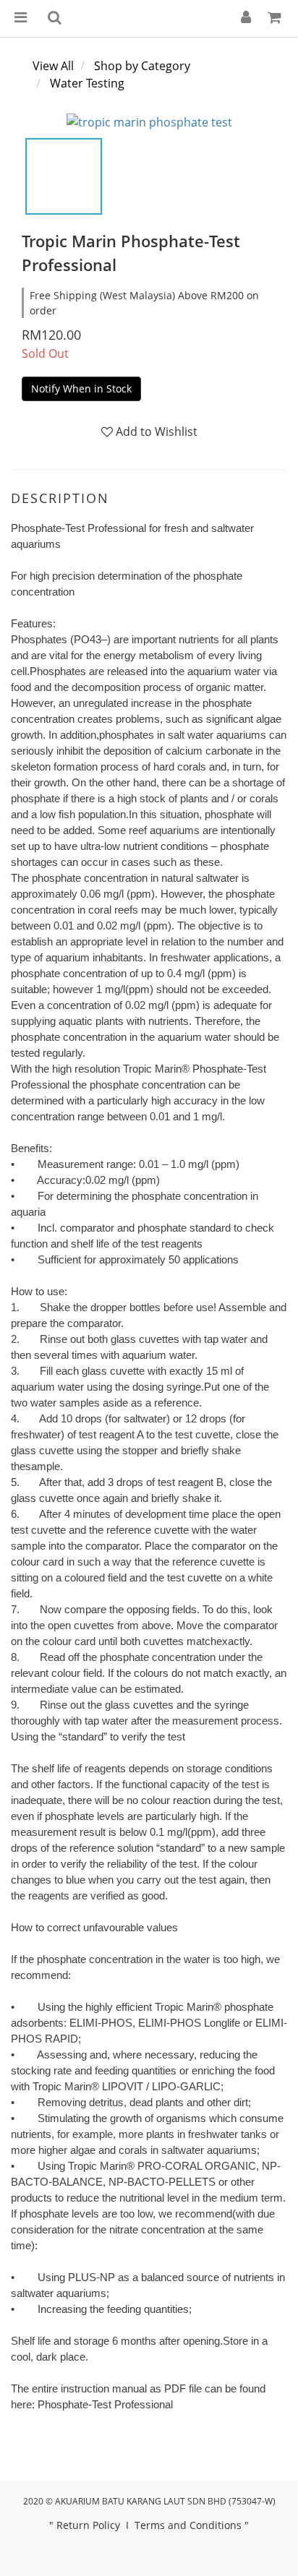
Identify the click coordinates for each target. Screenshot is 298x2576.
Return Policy (88, 2525)
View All (53, 66)
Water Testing (87, 83)
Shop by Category (142, 66)
